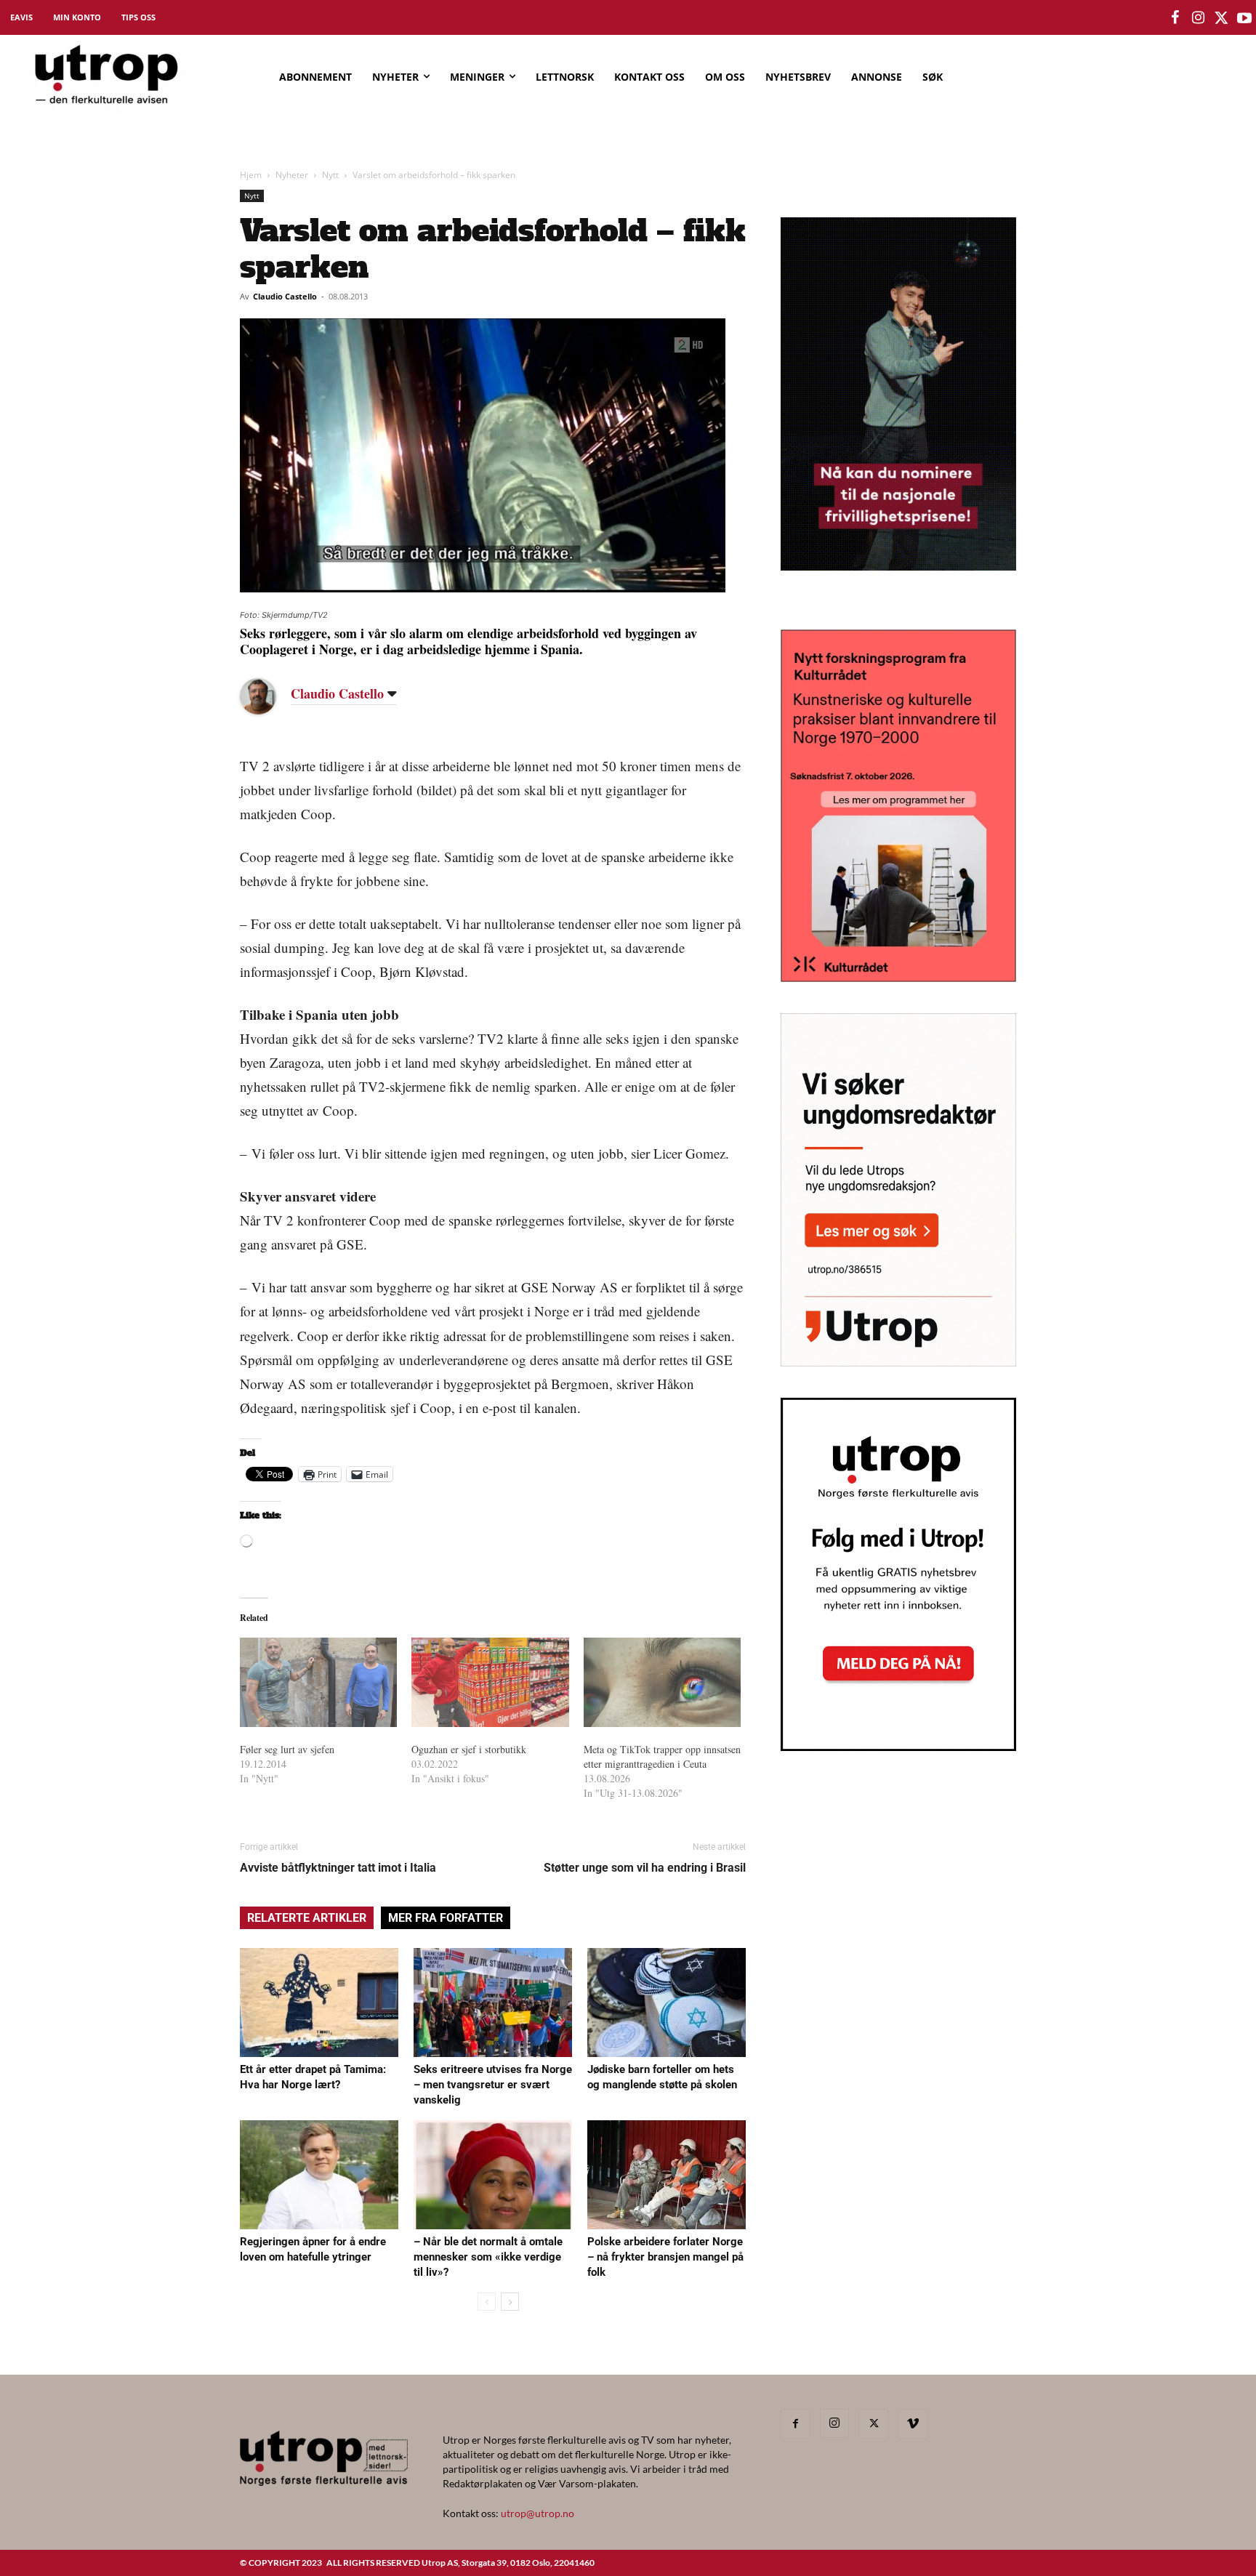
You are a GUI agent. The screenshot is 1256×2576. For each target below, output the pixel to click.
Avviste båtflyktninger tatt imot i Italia (338, 1868)
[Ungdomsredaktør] (898, 1362)
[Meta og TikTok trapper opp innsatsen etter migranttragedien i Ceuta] (662, 1683)
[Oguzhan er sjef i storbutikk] (490, 1683)
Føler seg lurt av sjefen (287, 1749)
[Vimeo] (913, 2424)
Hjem (251, 175)
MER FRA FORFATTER (446, 1918)
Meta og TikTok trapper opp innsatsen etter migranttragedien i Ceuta (662, 1756)
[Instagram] (834, 2423)
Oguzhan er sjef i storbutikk (469, 1749)
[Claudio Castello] (269, 696)
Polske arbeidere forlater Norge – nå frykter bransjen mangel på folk (665, 2257)
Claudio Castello (285, 296)
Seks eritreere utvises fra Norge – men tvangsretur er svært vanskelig (493, 2085)
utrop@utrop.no (538, 2513)
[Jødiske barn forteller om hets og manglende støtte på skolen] (667, 2003)
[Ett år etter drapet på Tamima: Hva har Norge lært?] (319, 2003)
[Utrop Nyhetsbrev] (898, 1747)
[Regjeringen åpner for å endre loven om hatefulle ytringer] (319, 2175)
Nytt (330, 175)
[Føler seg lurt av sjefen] (318, 1683)
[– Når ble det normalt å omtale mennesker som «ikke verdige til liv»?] (493, 2175)
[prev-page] (487, 2302)
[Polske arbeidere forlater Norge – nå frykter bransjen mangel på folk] (667, 2175)
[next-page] (510, 2302)
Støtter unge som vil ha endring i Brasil (645, 1868)
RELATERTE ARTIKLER (307, 1918)
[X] (874, 2424)
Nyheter (292, 175)
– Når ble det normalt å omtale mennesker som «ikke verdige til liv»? (488, 2257)
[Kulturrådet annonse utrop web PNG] (898, 977)
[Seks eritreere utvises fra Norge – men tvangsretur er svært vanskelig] (493, 2003)
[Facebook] (795, 2424)
